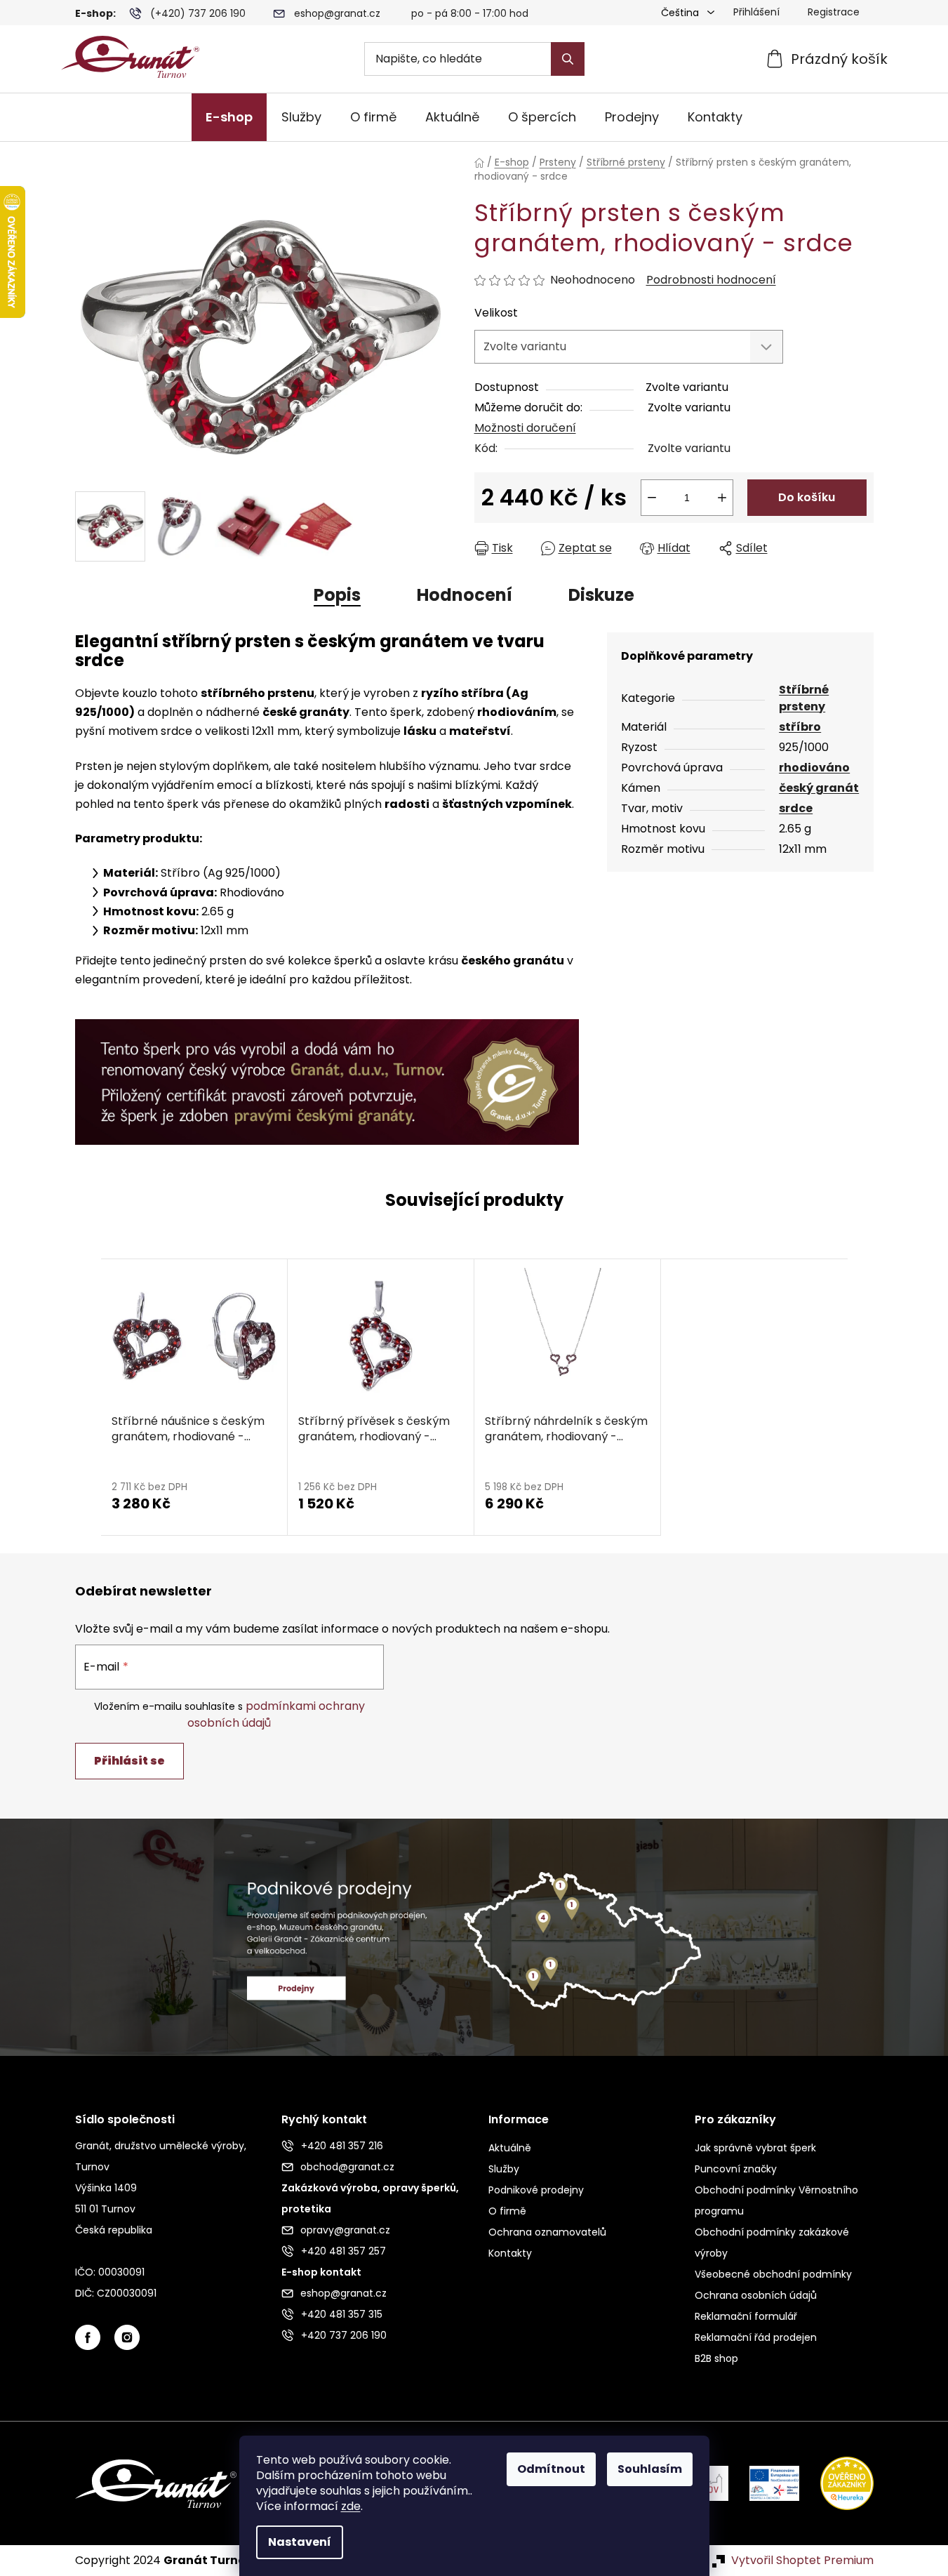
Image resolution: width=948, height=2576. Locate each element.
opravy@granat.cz (345, 2230)
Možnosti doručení (525, 428)
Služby (504, 2169)
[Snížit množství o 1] (652, 498)
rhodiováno (814, 768)
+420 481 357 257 (343, 2251)
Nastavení (300, 2542)
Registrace (834, 12)
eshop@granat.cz (337, 13)
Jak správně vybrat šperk (755, 2148)
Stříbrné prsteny (804, 698)
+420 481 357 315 (342, 2314)
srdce (796, 808)
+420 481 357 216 (342, 2146)
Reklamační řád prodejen (756, 2337)
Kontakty (510, 2253)
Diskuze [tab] (601, 595)
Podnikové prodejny (536, 2190)
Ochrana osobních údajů (756, 2295)
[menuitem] (229, 117)
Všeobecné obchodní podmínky (773, 2274)
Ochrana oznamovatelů (547, 2232)
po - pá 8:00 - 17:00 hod (470, 13)
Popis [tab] (337, 595)
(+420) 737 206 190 (198, 13)
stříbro (800, 727)
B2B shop (716, 2358)
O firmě (507, 2211)
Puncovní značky (736, 2169)
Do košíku (807, 497)
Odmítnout (551, 2469)
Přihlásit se (129, 1761)
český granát (819, 788)
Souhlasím (650, 2469)
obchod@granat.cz (347, 2167)
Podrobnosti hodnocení (711, 280)
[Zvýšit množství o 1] (722, 498)
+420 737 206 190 (344, 2335)
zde (351, 2506)
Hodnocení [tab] (465, 595)
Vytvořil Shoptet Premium (802, 2561)
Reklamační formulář (746, 2316)
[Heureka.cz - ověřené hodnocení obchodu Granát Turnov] (836, 2483)
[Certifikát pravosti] (327, 1074)
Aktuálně (510, 2148)
